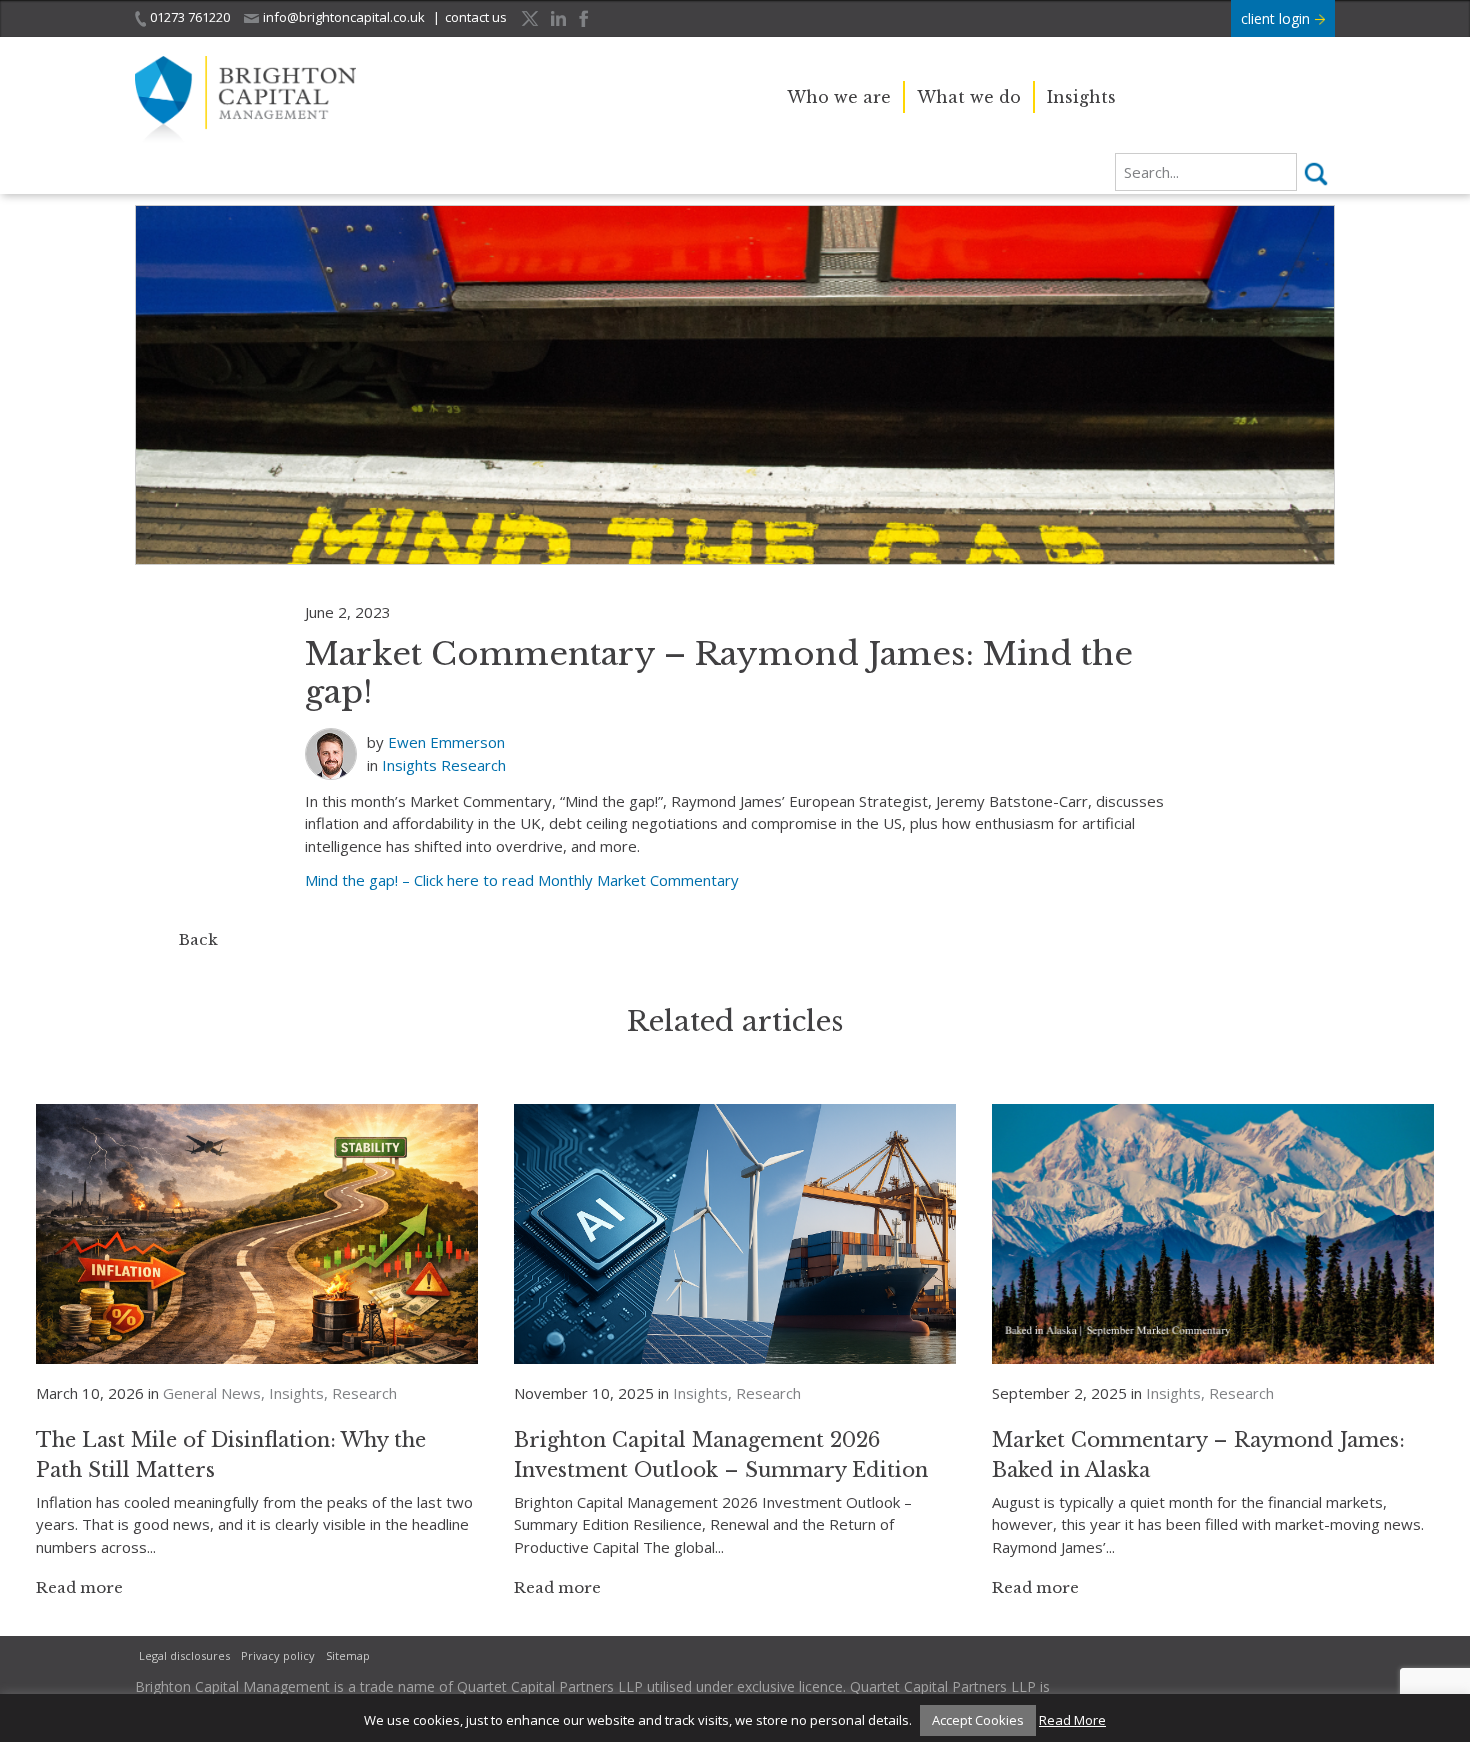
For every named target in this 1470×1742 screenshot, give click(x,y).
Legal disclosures (184, 1655)
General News (212, 1393)
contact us (476, 17)
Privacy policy (278, 1655)
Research (473, 765)
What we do (969, 97)
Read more (79, 1587)
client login (1277, 18)
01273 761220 (190, 17)
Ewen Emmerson (446, 742)
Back (198, 939)
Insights (1081, 97)
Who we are (839, 97)
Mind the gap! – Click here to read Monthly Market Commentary (522, 880)
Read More (1072, 1720)
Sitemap (348, 1655)
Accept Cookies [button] (978, 1720)
